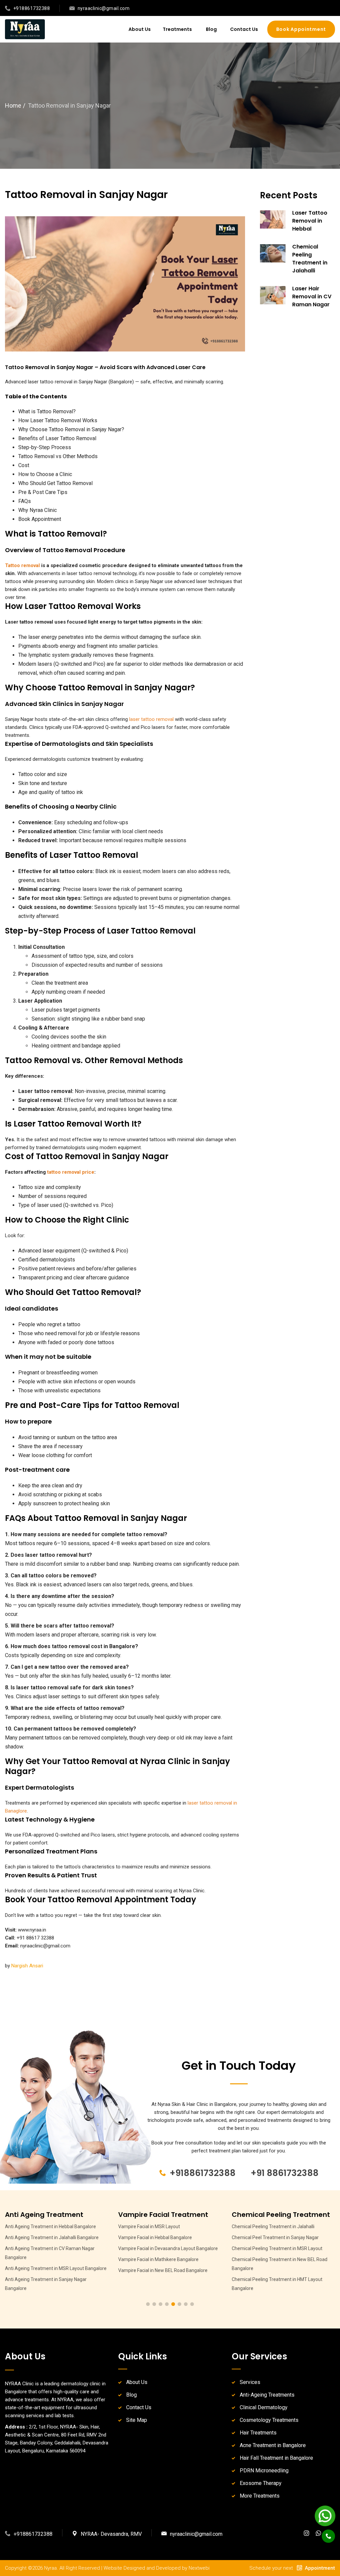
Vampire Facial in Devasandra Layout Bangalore (55, 2248)
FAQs (25, 501)
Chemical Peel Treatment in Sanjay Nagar (162, 2237)
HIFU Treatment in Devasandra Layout (271, 2227)
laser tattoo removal (151, 719)
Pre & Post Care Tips (43, 492)
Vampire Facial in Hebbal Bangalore (42, 2237)
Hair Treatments (258, 2433)
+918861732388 (203, 2173)
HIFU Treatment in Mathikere (262, 2270)
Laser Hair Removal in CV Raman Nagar (312, 297)
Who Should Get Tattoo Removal (55, 483)
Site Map (137, 2420)
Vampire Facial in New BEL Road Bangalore (50, 2270)
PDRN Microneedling (264, 2471)
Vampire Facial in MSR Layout (36, 2227)
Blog (211, 29)
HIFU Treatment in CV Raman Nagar (269, 2248)
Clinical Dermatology (264, 2407)
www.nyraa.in (32, 1930)
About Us (140, 29)
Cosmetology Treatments (269, 2420)
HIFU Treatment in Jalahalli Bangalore (271, 2259)
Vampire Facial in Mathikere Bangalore (45, 2259)
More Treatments (260, 2496)
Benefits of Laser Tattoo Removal (57, 438)
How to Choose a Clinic (45, 474)
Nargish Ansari (27, 1966)
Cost (24, 465)
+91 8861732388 (285, 2173)
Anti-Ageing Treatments (267, 2395)
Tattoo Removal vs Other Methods (58, 456)
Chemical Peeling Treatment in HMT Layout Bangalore (164, 2284)
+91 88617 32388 (35, 1938)
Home (13, 105)
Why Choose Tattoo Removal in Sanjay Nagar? (71, 429)
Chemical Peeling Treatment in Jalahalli (310, 259)
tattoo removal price (71, 1172)
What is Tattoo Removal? (47, 411)
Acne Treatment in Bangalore (273, 2445)
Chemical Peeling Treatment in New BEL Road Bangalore (166, 2264)
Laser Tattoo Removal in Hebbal (310, 221)
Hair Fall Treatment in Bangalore (276, 2458)
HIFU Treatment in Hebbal (258, 2237)
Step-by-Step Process (45, 447)
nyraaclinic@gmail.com (45, 1946)
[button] (148, 2304)
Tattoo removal (22, 565)
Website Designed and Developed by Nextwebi (157, 2568)
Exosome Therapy (261, 2483)
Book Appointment (40, 519)
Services (250, 2382)
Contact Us (244, 29)
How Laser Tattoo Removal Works (58, 420)
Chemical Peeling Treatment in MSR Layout (164, 2248)
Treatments (178, 29)
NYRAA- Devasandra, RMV (111, 2534)
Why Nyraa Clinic (38, 510)
